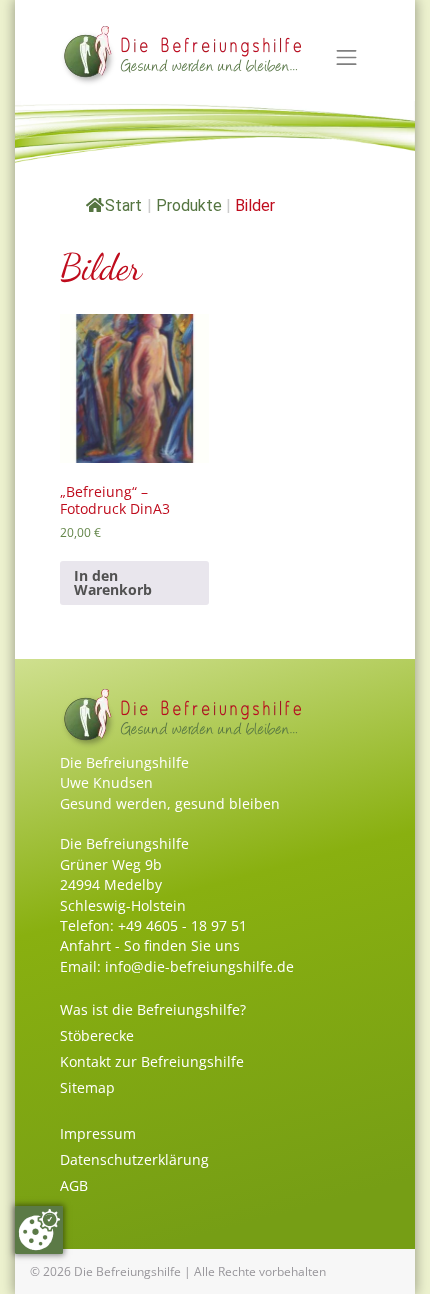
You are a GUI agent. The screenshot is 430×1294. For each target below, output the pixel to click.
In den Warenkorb (113, 582)
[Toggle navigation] (347, 58)
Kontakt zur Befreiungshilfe (152, 1061)
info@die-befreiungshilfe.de (199, 966)
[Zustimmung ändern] (39, 1230)
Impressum (98, 1133)
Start (123, 205)
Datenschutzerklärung (134, 1159)
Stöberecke (97, 1035)
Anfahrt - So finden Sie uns (150, 945)
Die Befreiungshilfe (127, 1271)
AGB (74, 1185)
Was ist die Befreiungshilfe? (153, 1009)
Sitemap (87, 1087)
